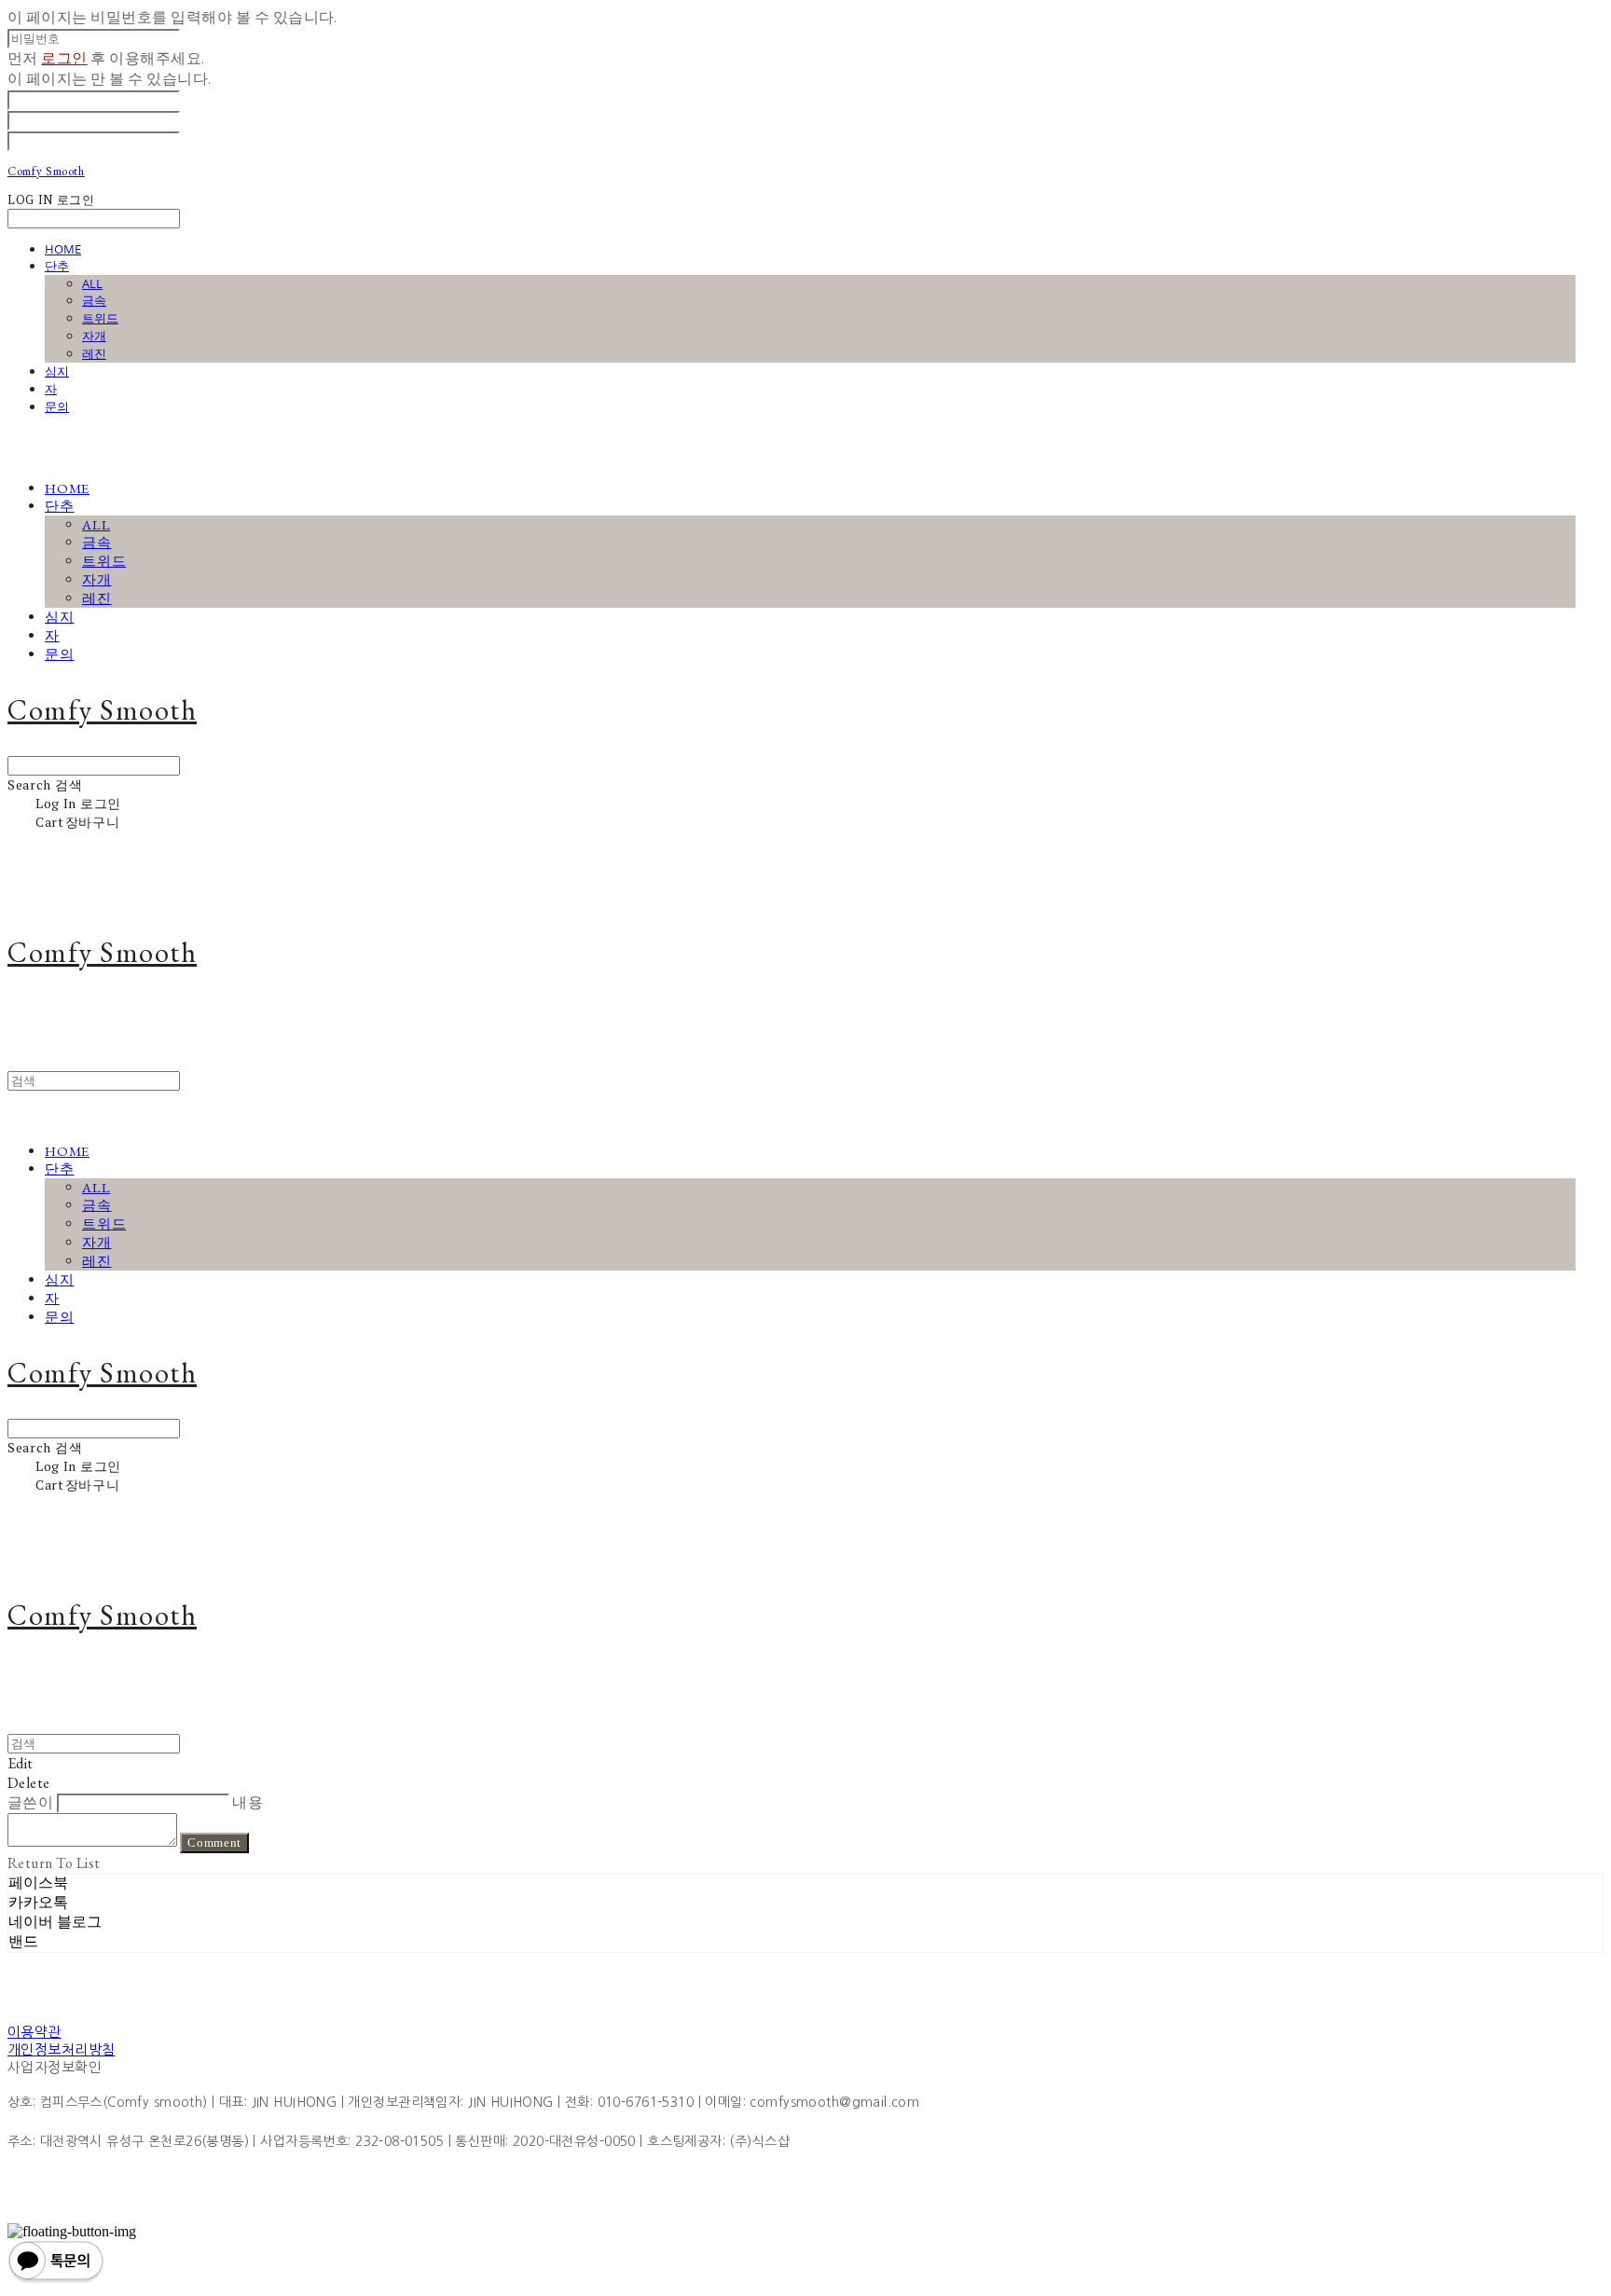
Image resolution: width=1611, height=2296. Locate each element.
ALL (92, 283)
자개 (94, 336)
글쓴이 (30, 1802)
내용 (248, 1802)
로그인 (64, 58)
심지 (57, 371)
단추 (57, 266)
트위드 (100, 318)
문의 (57, 406)
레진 (94, 353)
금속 (94, 300)
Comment (214, 1842)
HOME (63, 249)
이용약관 (34, 2032)
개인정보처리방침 (62, 2049)
